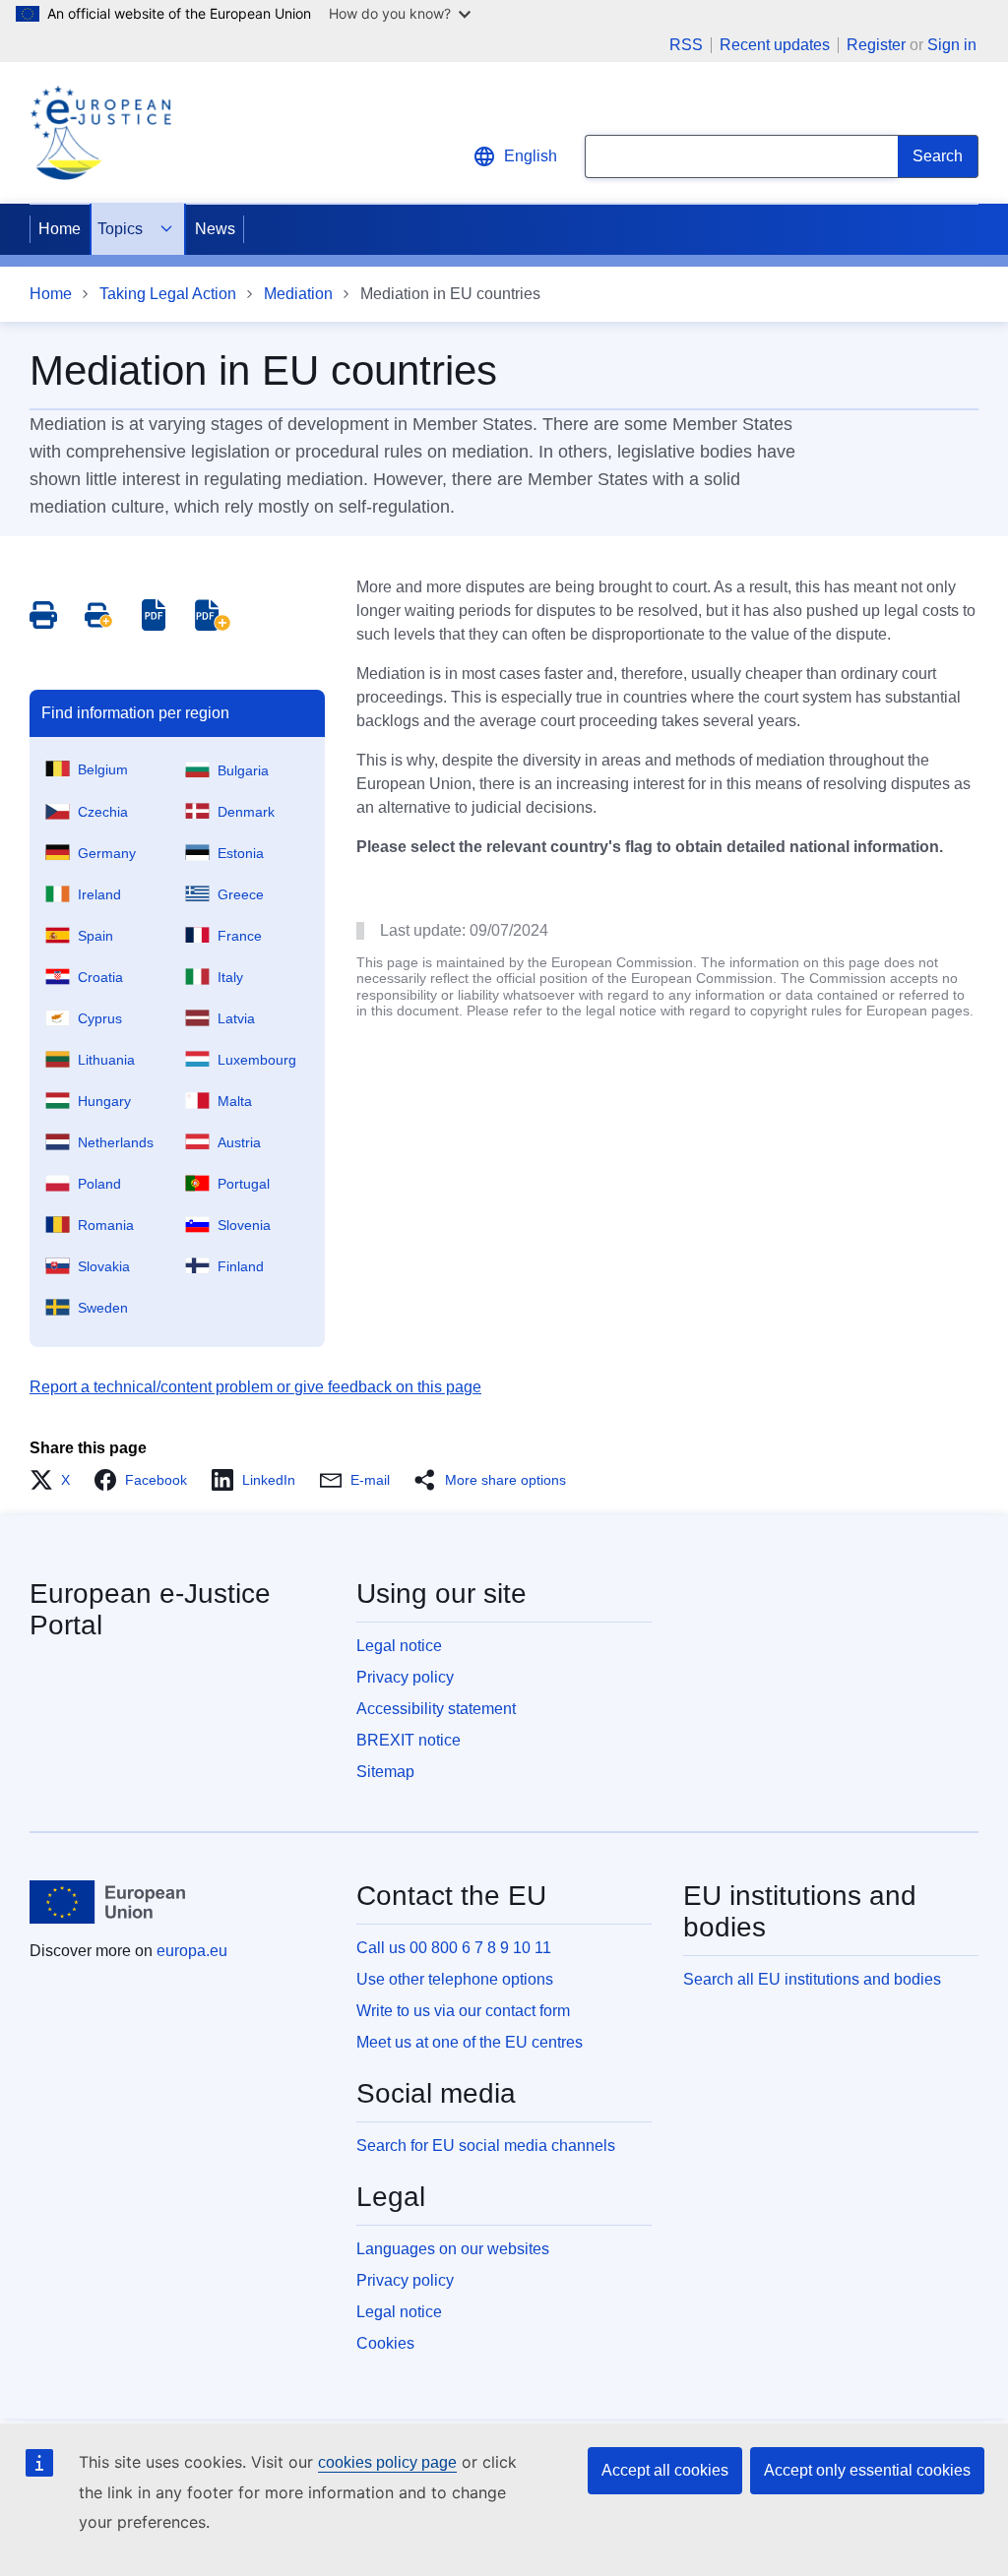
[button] (56, 1480)
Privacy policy (405, 1677)
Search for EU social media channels (486, 2146)
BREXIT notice (409, 1740)
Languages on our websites (453, 2249)
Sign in (952, 45)
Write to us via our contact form (463, 2011)
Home (60, 229)
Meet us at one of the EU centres (470, 2042)
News (215, 229)
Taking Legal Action (168, 294)
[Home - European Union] (107, 1902)
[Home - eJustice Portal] (100, 133)
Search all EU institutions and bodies (812, 1979)
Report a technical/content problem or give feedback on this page (255, 1387)
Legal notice (399, 1646)
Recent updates (775, 45)
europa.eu (192, 1951)
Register (876, 45)
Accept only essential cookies (867, 2470)
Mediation (298, 294)
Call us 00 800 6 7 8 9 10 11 (454, 1948)
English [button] (531, 156)
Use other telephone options (455, 1979)
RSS (686, 45)
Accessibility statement (436, 1709)
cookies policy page (387, 2462)
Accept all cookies (665, 2470)
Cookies (385, 2343)
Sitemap (385, 1772)
